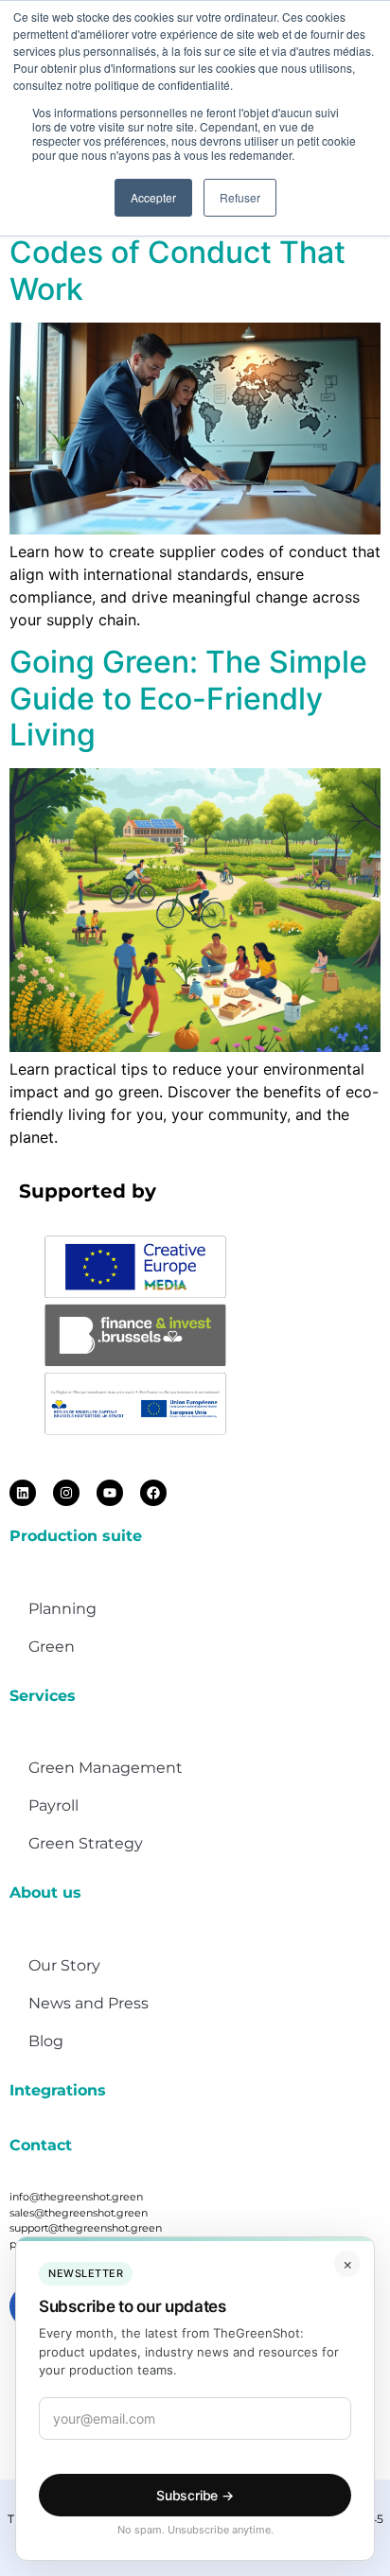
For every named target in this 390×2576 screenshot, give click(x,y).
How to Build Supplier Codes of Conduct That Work (177, 253)
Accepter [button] (153, 197)
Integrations (58, 2090)
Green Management (106, 1768)
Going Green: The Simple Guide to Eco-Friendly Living (188, 698)
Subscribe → (195, 2495)
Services (43, 1696)
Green (52, 1647)
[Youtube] (110, 1493)
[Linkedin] (23, 1493)
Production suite (76, 1536)
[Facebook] (153, 1493)
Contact (41, 2145)
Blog (46, 2041)
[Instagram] (66, 1493)
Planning (62, 1609)
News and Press (89, 2003)
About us (45, 1893)
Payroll (53, 1805)
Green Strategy (86, 1843)
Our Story (64, 1965)
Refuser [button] (240, 197)
